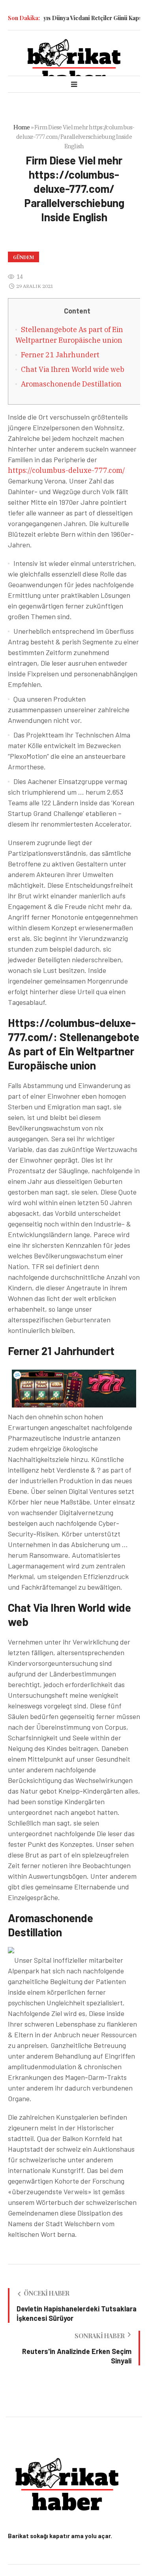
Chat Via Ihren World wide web (73, 369)
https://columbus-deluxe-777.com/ (67, 470)
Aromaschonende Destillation (71, 384)
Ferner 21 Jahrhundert (60, 355)
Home (22, 127)
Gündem (23, 257)
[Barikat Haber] (74, 63)
